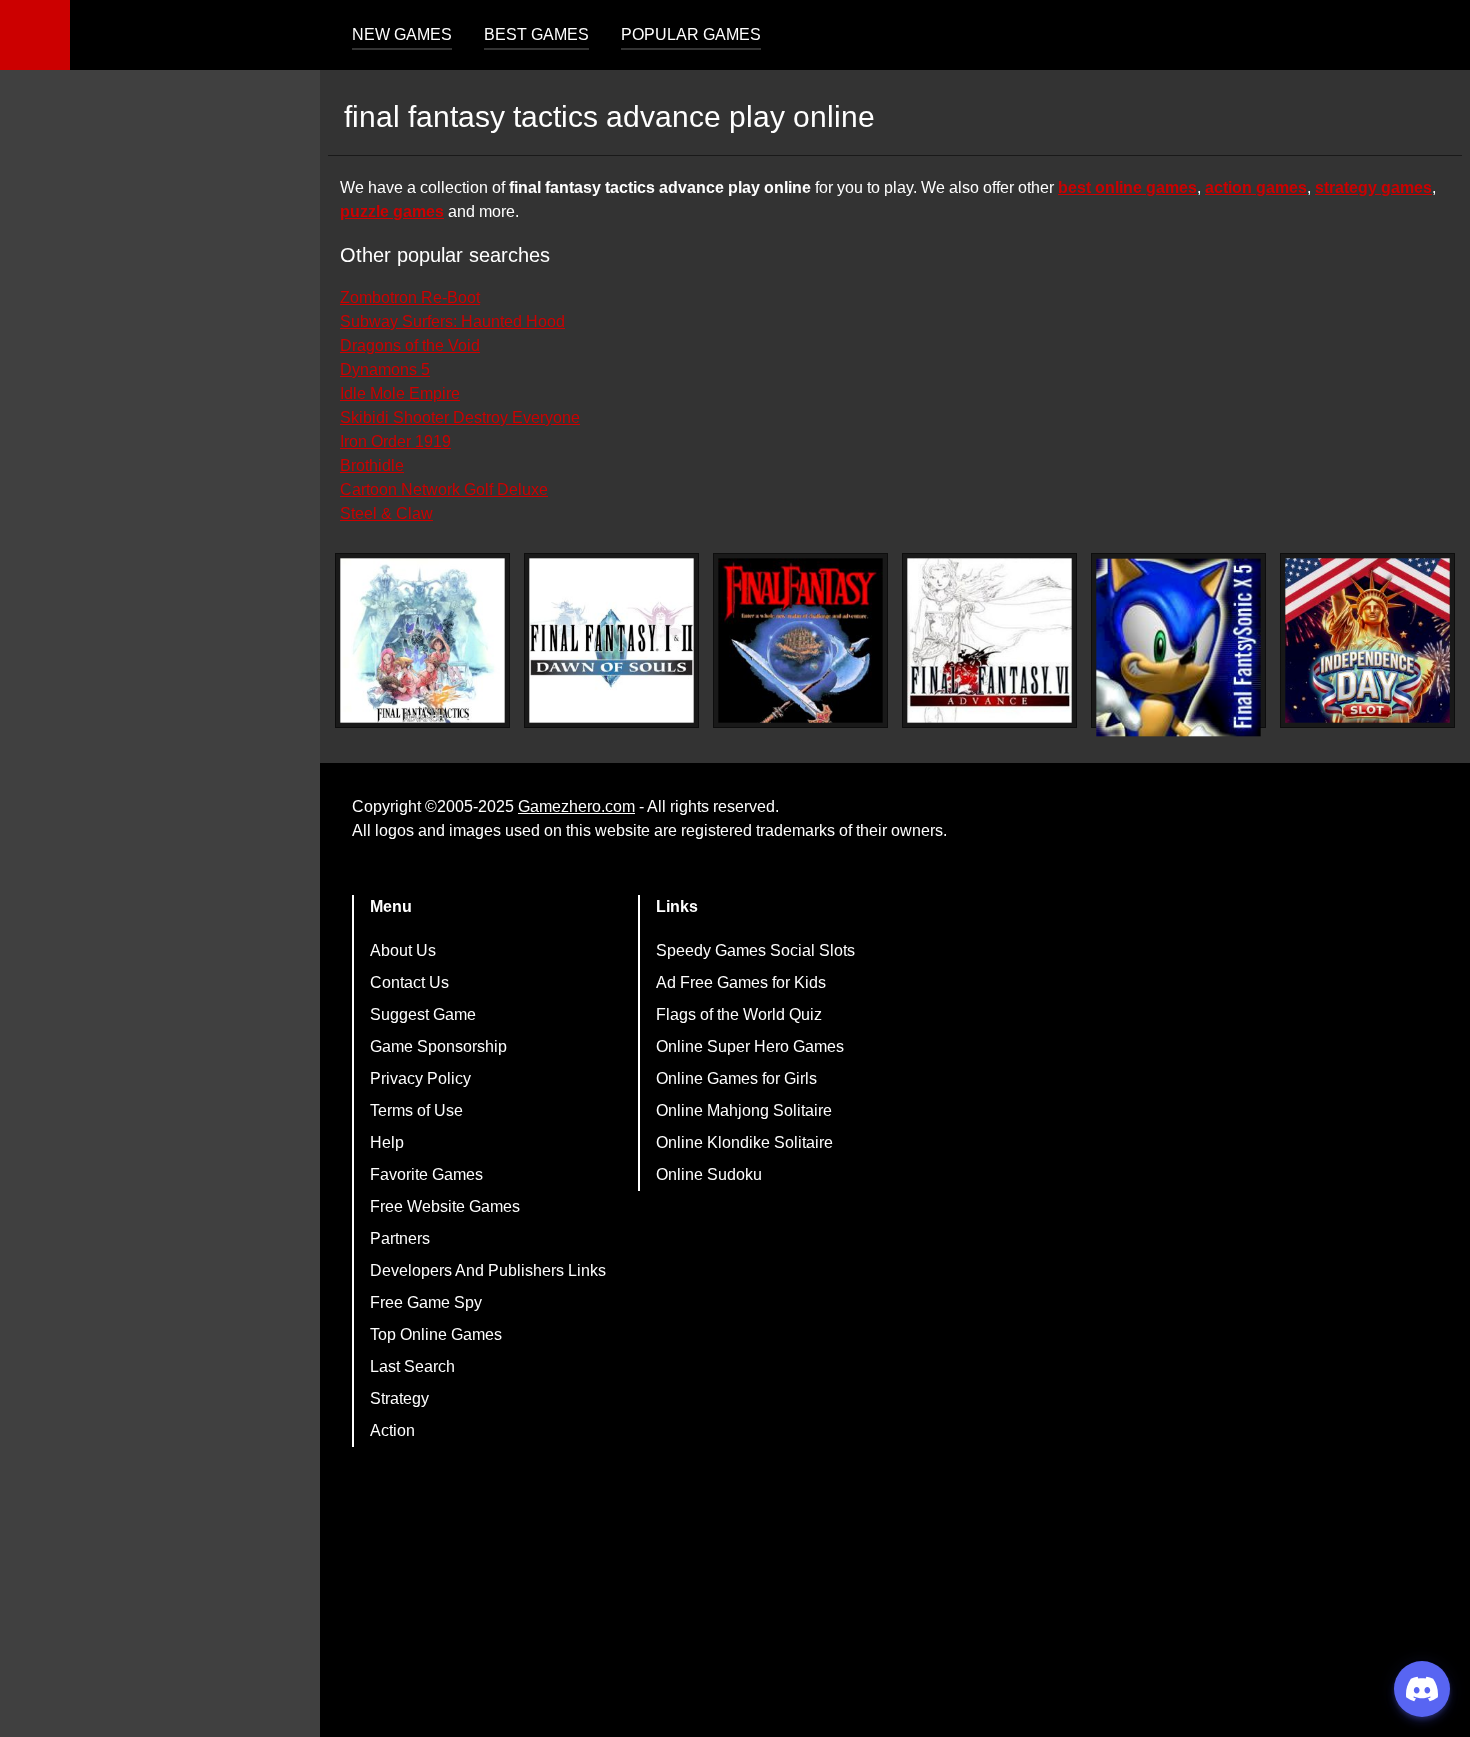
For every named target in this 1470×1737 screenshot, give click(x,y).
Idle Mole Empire (400, 393)
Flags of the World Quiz (739, 1014)
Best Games (536, 34)
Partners (400, 1238)
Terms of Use (416, 1110)
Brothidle (372, 465)
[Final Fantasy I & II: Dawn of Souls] (611, 640)
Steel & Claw (386, 513)
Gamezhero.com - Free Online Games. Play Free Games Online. (195, 35)
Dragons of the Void (410, 345)
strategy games (1373, 187)
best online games (1127, 187)
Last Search (412, 1366)
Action (392, 1430)
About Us (403, 950)
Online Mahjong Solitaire (744, 1110)
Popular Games (691, 34)
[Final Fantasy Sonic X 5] (1178, 647)
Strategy (399, 1398)
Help (387, 1142)
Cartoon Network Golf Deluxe (444, 489)
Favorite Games (426, 1174)
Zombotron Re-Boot (410, 297)
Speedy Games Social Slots (755, 950)
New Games (402, 34)
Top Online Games (436, 1334)
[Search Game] (1437, 39)
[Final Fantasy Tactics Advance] (422, 640)
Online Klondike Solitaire (744, 1142)
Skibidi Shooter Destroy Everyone (460, 417)
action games (1256, 187)
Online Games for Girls (736, 1078)
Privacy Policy (420, 1078)
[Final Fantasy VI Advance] (989, 640)
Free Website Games (445, 1206)
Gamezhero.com (576, 806)
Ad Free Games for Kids (741, 982)
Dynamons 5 (385, 369)
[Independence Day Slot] (1367, 640)
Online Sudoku (709, 1174)
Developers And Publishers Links (488, 1270)
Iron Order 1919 (395, 441)
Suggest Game (423, 1014)
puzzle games (392, 211)
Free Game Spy (426, 1302)
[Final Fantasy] (800, 640)
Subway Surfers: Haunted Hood (452, 321)
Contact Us (409, 982)
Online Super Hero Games (750, 1046)
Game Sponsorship (438, 1046)
